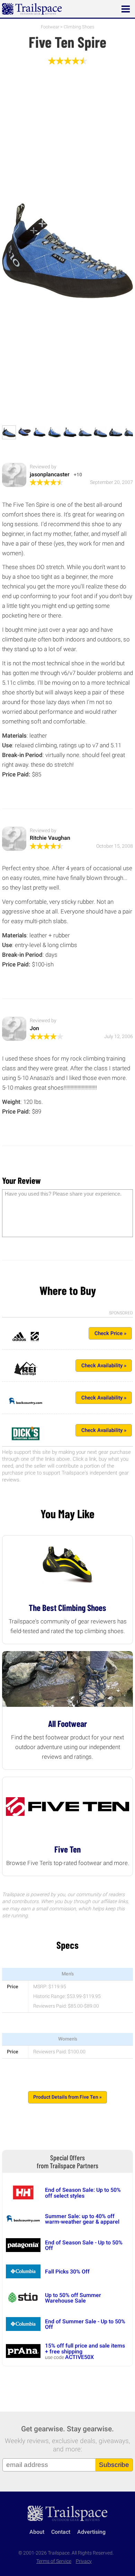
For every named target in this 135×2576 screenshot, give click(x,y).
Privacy (84, 2561)
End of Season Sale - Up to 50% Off (84, 2245)
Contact (61, 2532)
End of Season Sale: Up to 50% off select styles (83, 2193)
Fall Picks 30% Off (67, 2272)
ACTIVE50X (79, 2357)
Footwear (50, 27)
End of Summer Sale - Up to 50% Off (85, 2324)
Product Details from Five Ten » (67, 2097)
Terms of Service (54, 2561)
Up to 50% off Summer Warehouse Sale (73, 2298)
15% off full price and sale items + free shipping (85, 2348)
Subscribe (114, 2465)
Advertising (91, 2532)
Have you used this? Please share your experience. (63, 1194)
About (37, 2532)
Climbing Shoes (79, 27)
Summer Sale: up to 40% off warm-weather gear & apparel (82, 2219)
